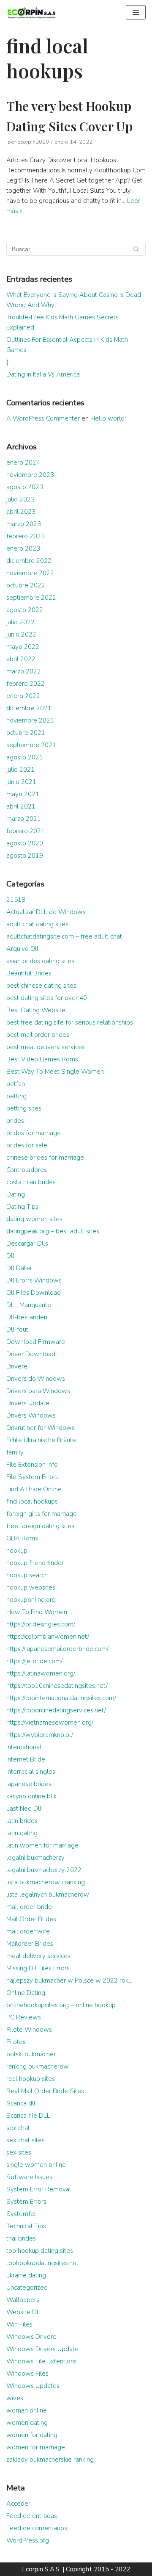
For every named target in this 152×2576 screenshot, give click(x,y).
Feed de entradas (32, 2516)
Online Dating (26, 1993)
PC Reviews (24, 2017)
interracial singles (31, 1772)
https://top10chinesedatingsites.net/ (57, 1686)
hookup (17, 1551)
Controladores (27, 1170)
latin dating (22, 1833)
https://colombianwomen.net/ (48, 1637)
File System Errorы (33, 1477)
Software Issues (29, 2177)
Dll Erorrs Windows (34, 1280)
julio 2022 (20, 622)
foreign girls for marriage (42, 1514)
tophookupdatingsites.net (42, 2263)
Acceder (18, 2504)
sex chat (18, 2128)
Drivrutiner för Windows (41, 1428)
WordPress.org (28, 2540)
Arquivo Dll (22, 949)
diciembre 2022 (29, 561)
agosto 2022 (25, 610)
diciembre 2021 (29, 708)
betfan (16, 1084)
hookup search (27, 1575)
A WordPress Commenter (43, 418)
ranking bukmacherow (38, 2066)
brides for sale (27, 1145)
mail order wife (28, 1931)
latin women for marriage (42, 1845)
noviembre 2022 (30, 573)
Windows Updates (33, 2386)
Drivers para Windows (38, 1391)
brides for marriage (34, 1133)
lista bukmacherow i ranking (46, 1882)
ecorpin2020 (33, 142)
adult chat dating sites (37, 924)
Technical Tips (26, 2226)
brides (15, 1121)
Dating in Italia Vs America (43, 374)
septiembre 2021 (31, 745)
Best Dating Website (36, 1010)
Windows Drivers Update (42, 2349)
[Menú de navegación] (136, 12)
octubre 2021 (26, 733)
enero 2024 (23, 463)
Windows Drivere (31, 2337)
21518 (16, 900)
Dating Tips (22, 1207)
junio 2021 (21, 782)
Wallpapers (23, 2300)
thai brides (21, 2238)
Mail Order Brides (31, 1919)
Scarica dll (21, 2103)
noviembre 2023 (30, 475)
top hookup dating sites (40, 2251)
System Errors (26, 2202)
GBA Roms (22, 1538)
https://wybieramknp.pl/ (40, 1735)
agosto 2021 (25, 757)
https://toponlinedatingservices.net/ (56, 1710)
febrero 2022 (26, 684)
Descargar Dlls (27, 1244)
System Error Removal (39, 2189)
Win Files (19, 2324)
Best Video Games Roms (42, 1059)
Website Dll (23, 2312)
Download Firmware (36, 1342)
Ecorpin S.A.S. (41, 2569)
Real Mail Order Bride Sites (45, 2091)
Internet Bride (26, 1759)
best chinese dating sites (41, 986)
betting (16, 1096)
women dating (27, 2423)
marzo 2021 (24, 819)
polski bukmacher (31, 2054)
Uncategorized (27, 2288)
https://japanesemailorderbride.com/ (57, 1649)
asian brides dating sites (40, 961)
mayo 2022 (23, 647)
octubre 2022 (26, 585)
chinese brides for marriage (45, 1158)
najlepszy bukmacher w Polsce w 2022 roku (69, 1980)
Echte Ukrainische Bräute (41, 1440)
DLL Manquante (29, 1305)
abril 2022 (21, 659)
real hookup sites (31, 2079)
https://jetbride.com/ (34, 1661)
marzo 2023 (24, 524)
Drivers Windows (31, 1415)
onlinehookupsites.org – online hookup (61, 2005)
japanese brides (29, 1784)
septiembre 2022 (31, 598)
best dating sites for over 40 (47, 998)
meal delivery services (38, 1956)
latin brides (22, 1821)
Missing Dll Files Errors (38, 1968)
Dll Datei (19, 1268)
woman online (27, 2410)
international (24, 1747)
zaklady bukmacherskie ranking (50, 2460)
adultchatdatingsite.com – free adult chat (64, 936)
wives (15, 2398)
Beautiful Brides (29, 973)
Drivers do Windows (36, 1379)
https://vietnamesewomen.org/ (50, 1723)
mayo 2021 (23, 794)
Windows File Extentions (42, 2361)
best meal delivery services (46, 1047)
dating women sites (34, 1219)
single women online (36, 2165)
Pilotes (16, 2042)
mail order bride (29, 1907)
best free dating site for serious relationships (70, 1022)
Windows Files (27, 2374)
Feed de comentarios (37, 2528)
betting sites (24, 1108)
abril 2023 (21, 512)
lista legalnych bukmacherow (48, 1895)
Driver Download (31, 1354)
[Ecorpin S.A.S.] (32, 12)
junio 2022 (21, 634)
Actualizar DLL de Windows (46, 912)
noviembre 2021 (30, 720)
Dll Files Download (34, 1293)
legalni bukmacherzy (35, 1858)
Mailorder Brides (30, 1944)
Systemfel (21, 2214)
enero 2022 (23, 696)
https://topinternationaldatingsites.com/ (61, 1698)
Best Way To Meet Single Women (55, 1072)
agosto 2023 (25, 487)
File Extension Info (32, 1465)
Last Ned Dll (24, 1809)
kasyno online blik (31, 1796)
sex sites (19, 2152)
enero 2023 (23, 548)
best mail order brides (38, 1035)
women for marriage (36, 2447)
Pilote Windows (29, 2030)
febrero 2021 (26, 831)
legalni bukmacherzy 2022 (44, 1870)
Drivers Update (28, 1403)
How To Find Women (37, 1612)
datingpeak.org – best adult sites (53, 1231)
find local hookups (32, 1501)
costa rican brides (31, 1182)
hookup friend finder (35, 1563)
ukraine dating (26, 2275)
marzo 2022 (24, 671)
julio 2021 (20, 770)
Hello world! (108, 418)
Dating (16, 1194)
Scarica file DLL (28, 2116)
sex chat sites (26, 2140)
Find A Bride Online (34, 1489)
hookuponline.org (31, 1600)
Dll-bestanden (27, 1317)
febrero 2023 (26, 536)
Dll (10, 1256)
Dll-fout (17, 1330)
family (15, 1452)
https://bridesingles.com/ (41, 1624)
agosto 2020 (25, 843)
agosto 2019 (25, 856)
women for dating (32, 2435)
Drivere (17, 1366)
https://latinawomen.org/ (41, 1673)
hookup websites (31, 1587)
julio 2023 (20, 499)
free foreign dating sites (40, 1526)
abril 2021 (21, 806)
